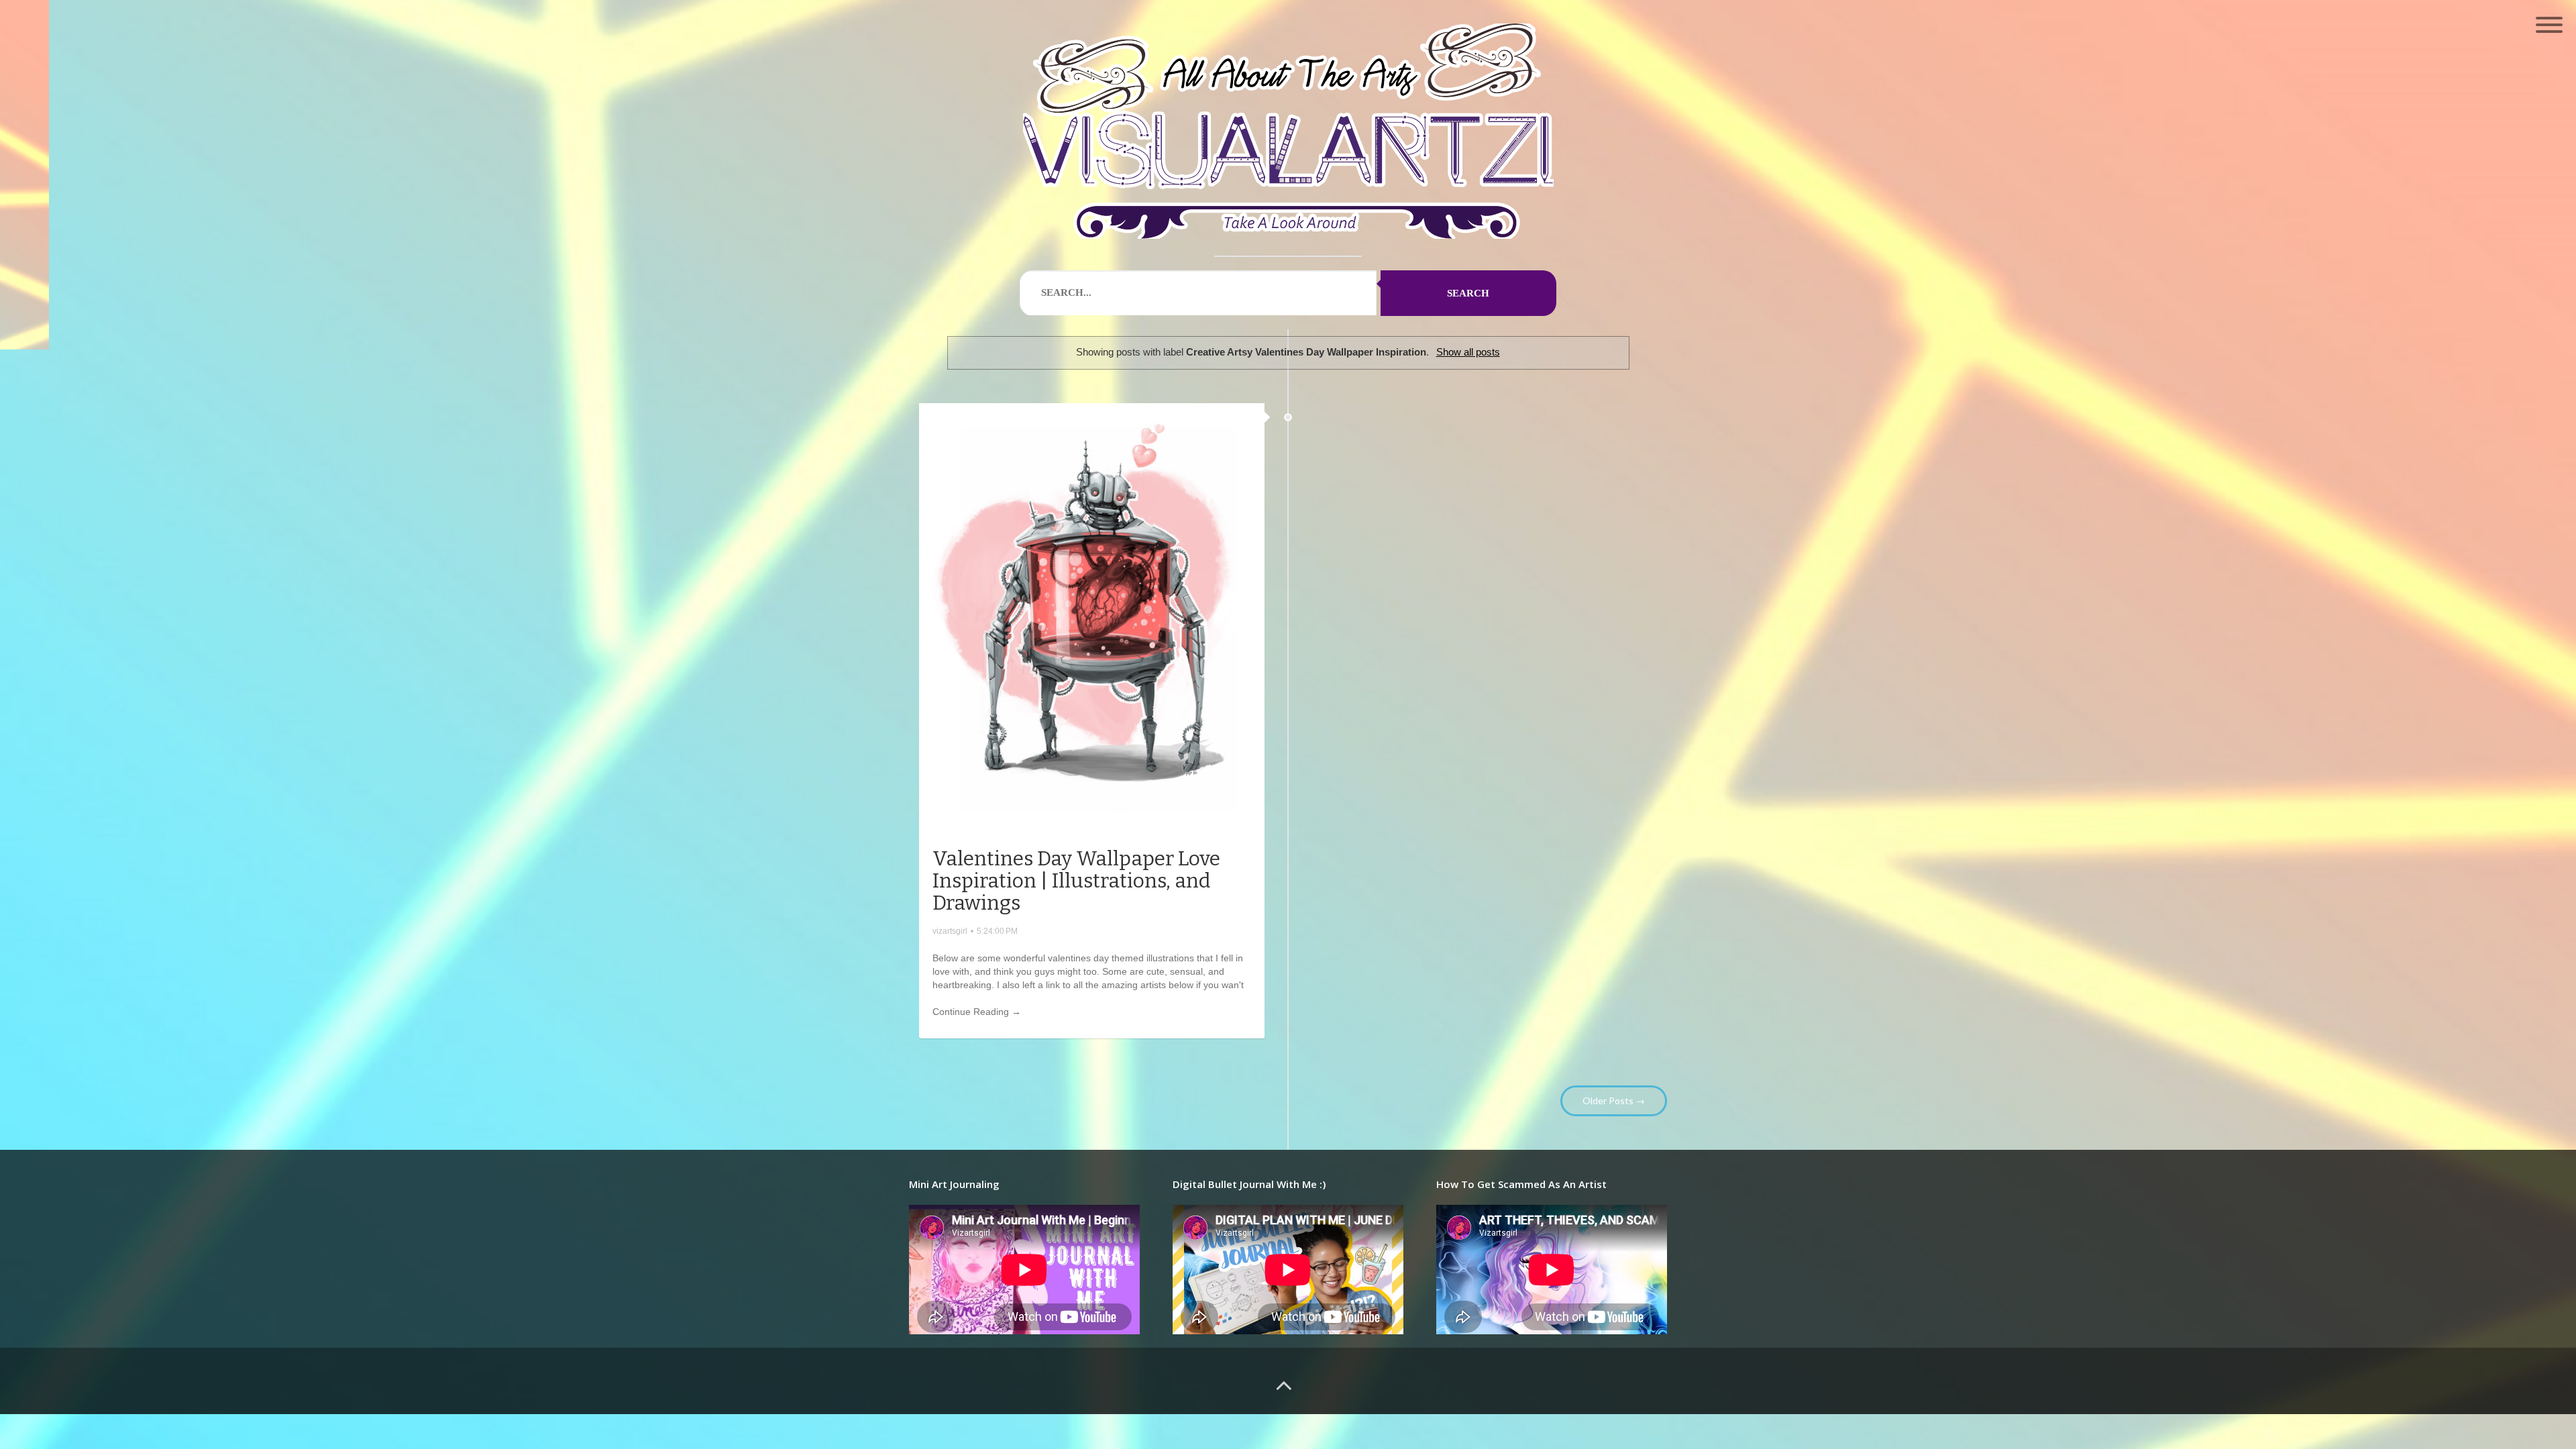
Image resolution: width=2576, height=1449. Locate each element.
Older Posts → (1614, 1101)
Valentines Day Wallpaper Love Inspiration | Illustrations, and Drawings (1076, 881)
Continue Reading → (977, 1012)
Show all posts (1468, 352)
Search (1468, 293)
